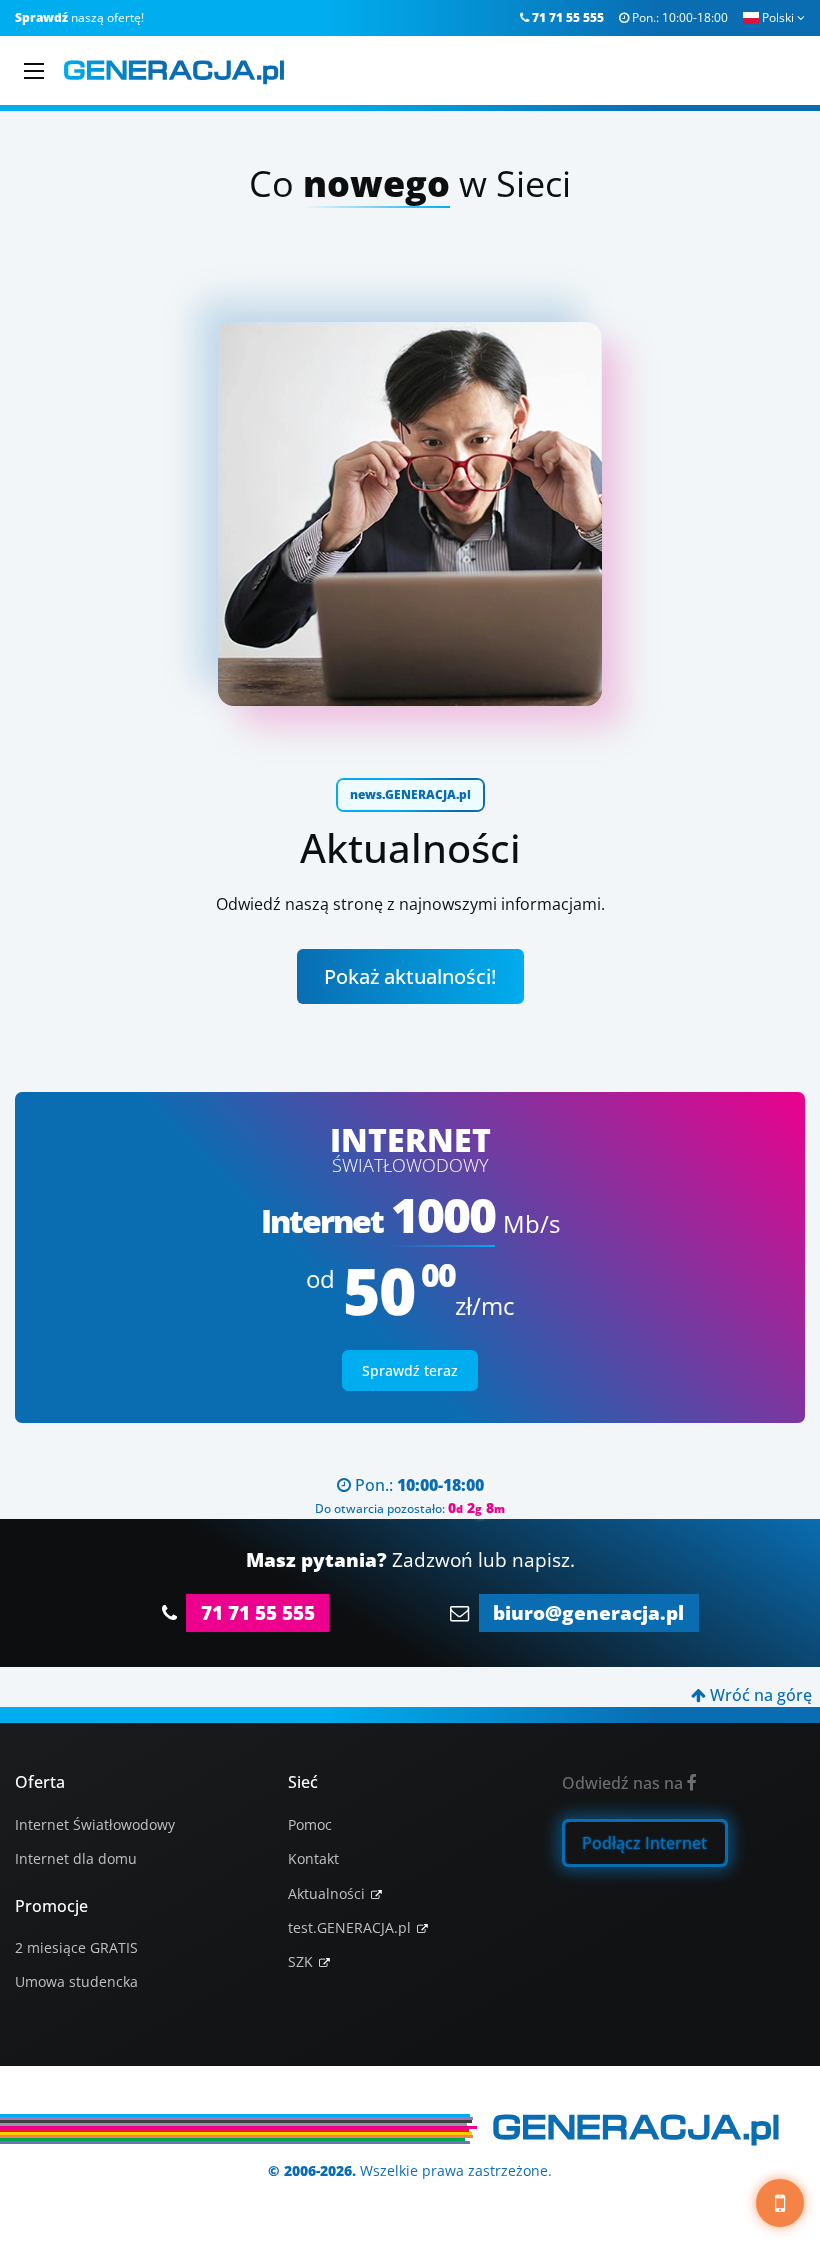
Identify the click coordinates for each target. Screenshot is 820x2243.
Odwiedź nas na (629, 1783)
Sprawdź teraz (410, 1370)
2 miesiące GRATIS (76, 1947)
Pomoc (310, 1824)
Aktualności (326, 1893)
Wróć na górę (751, 1695)
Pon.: (673, 17)
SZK (300, 1961)
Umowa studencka (76, 1981)
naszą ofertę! (79, 17)
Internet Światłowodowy (95, 1824)
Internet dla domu (76, 1858)
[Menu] (34, 71)
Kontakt (313, 1858)
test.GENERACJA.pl (349, 1927)
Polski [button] (783, 17)
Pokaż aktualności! (410, 976)
